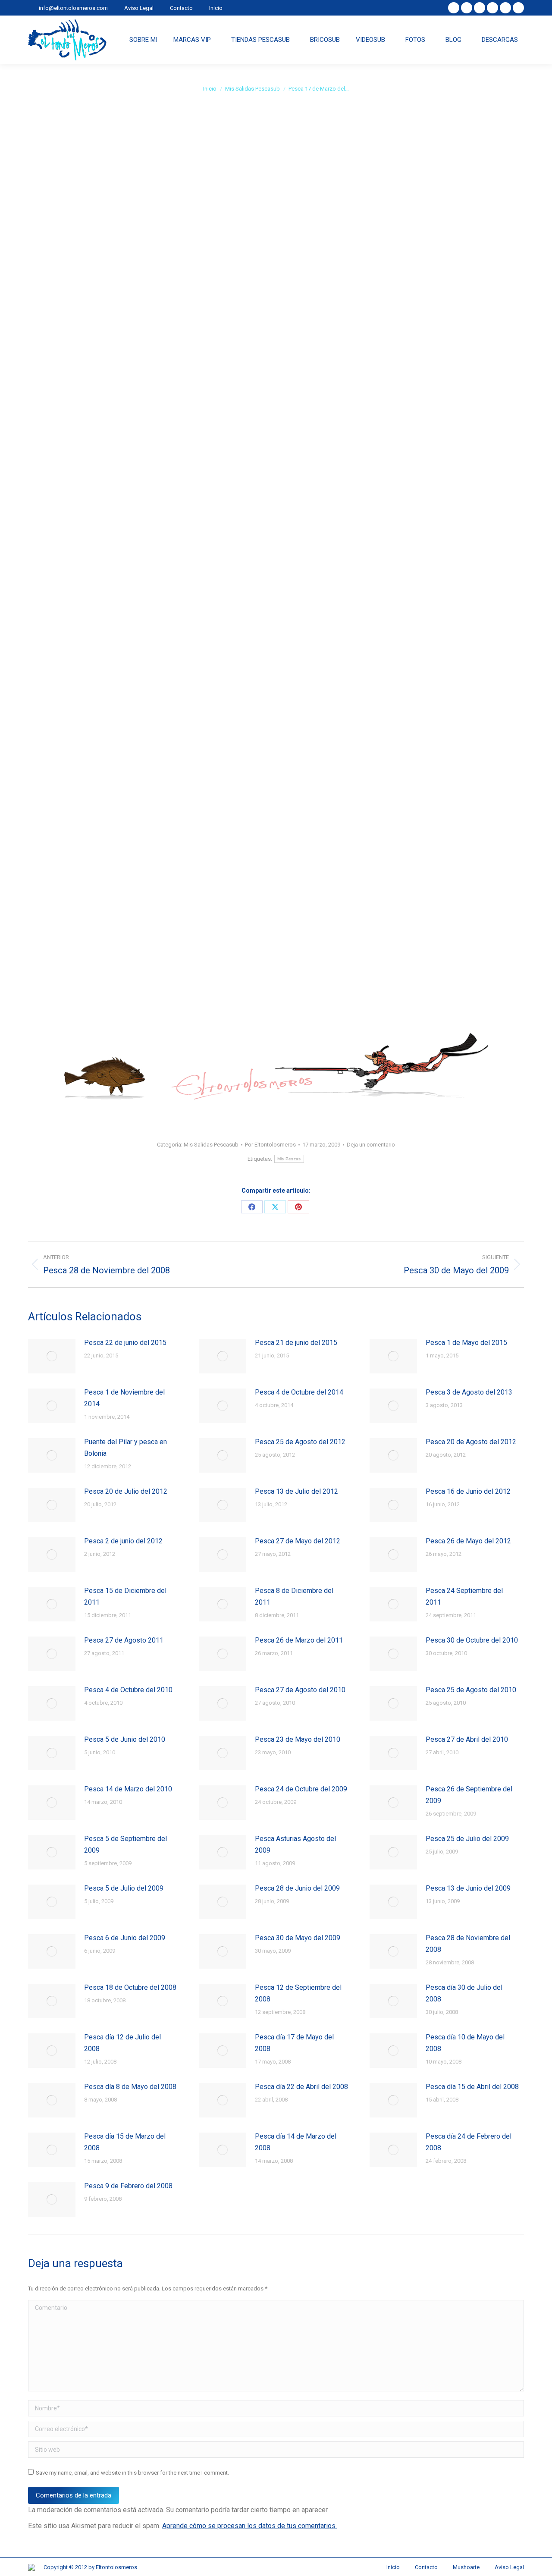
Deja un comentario (371, 1145)
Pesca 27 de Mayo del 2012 (298, 1541)
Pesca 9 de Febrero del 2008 (128, 2186)
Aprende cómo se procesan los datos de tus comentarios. (249, 2526)
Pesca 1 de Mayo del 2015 (466, 1343)
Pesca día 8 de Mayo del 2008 (130, 2087)
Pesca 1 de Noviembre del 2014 (124, 1398)
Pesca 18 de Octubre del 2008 (130, 1987)
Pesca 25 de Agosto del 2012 (300, 1442)
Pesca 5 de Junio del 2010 (125, 1739)
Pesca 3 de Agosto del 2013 (469, 1392)
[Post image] (52, 1356)
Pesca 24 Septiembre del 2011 (464, 1596)
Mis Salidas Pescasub (211, 1145)
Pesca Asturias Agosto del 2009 (295, 1844)
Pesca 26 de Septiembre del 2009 (469, 1795)
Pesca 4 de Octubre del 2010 (128, 1690)
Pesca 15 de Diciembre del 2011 (125, 1596)
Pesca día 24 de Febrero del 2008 (469, 2142)
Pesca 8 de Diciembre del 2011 (294, 1596)
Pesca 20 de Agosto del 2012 (471, 1442)
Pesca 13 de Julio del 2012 (296, 1491)
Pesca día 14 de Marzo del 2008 (296, 2142)
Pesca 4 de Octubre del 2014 (299, 1392)
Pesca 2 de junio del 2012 (123, 1541)
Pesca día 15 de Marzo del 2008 (125, 2142)
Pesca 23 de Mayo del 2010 (298, 1739)
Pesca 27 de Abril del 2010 (467, 1739)
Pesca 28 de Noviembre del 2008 (468, 1944)
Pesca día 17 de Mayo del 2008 (294, 2043)
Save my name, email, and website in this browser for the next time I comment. (132, 2473)
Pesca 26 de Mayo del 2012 (468, 1541)
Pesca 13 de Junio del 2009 (468, 1888)
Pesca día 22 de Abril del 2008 (301, 2087)
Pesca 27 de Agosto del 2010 (300, 1690)
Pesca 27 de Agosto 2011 (124, 1640)
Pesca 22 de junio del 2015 (125, 1343)
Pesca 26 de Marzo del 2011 (299, 1640)
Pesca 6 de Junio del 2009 (125, 1938)
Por (270, 1145)
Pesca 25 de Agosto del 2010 (471, 1690)
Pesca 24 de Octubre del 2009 (301, 1789)
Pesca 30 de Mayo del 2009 (298, 1938)
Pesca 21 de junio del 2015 (296, 1343)
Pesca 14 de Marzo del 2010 (128, 1789)
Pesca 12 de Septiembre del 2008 (298, 1993)
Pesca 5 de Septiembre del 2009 (125, 1844)
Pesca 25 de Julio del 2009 (467, 1839)
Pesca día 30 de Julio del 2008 (464, 1993)
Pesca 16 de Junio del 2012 (468, 1491)
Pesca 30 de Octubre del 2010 (472, 1640)
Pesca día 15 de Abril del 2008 (472, 2087)
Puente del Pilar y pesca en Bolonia (125, 1448)
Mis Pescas (289, 1159)
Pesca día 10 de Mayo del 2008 (465, 2043)
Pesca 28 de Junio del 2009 (297, 1888)
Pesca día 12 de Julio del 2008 (122, 2043)
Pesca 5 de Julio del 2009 (124, 1888)
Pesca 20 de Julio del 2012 (126, 1491)
